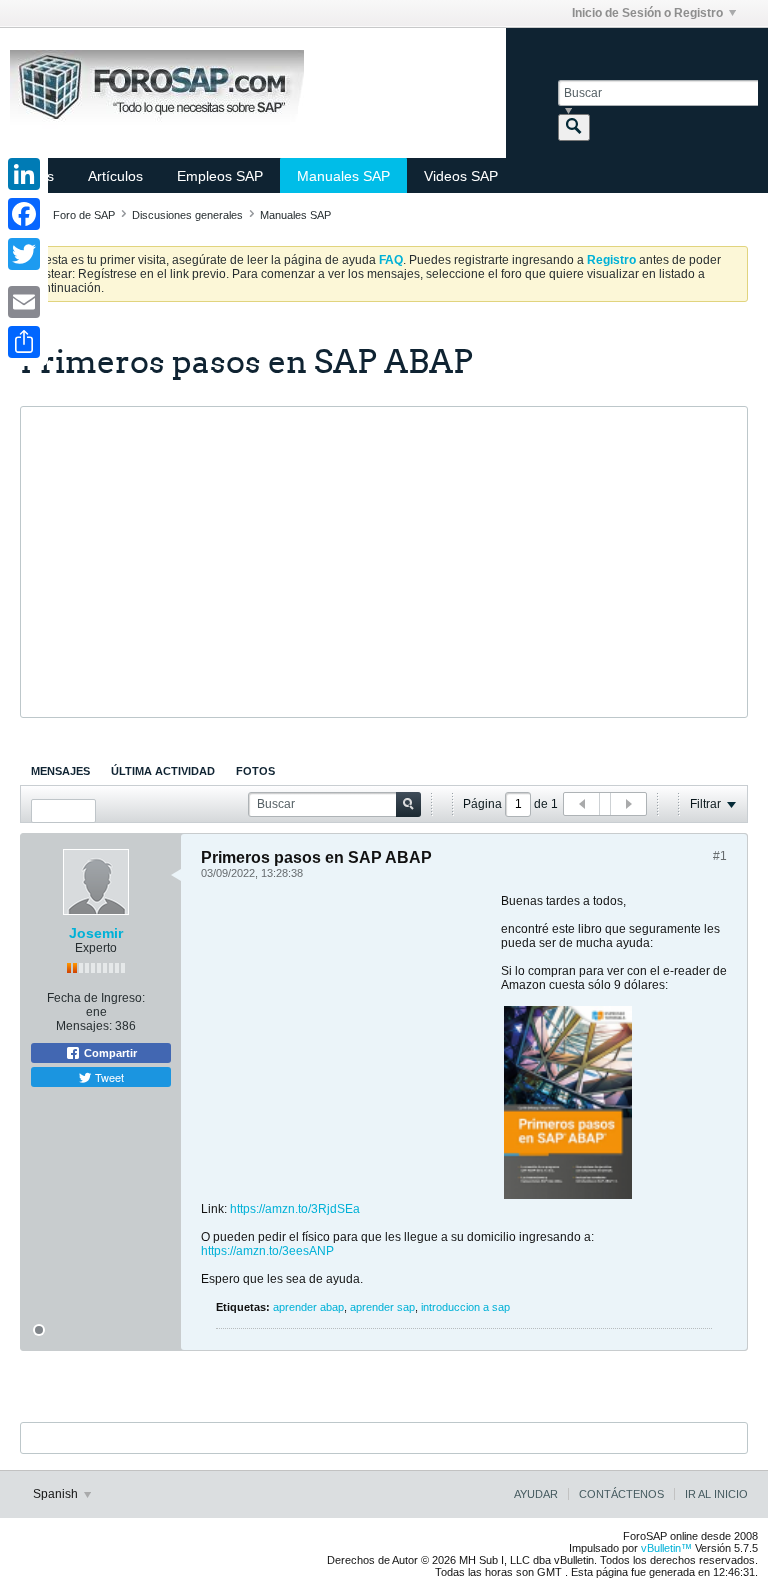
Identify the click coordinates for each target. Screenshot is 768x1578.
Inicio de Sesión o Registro (647, 13)
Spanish (57, 1494)
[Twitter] (24, 254)
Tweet (108, 1077)
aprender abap (308, 1307)
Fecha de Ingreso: (96, 998)
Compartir (109, 1053)
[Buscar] (574, 127)
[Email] (24, 302)
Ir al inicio (716, 1494)
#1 (720, 856)
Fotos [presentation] (255, 771)
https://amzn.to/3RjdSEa (295, 1209)
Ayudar (536, 1494)
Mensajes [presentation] (60, 771)
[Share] (24, 342)
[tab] (60, 771)
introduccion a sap (465, 1307)
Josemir (96, 933)
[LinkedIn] (24, 174)
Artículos (115, 176)
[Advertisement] (384, 562)
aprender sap (382, 1307)
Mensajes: (84, 1026)
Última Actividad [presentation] (163, 771)
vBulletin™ (666, 1548)
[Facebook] (24, 214)
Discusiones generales (187, 215)
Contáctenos (621, 1494)
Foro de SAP (84, 215)
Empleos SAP (220, 176)
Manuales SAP (343, 176)
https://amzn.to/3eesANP (267, 1251)
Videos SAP (461, 176)
